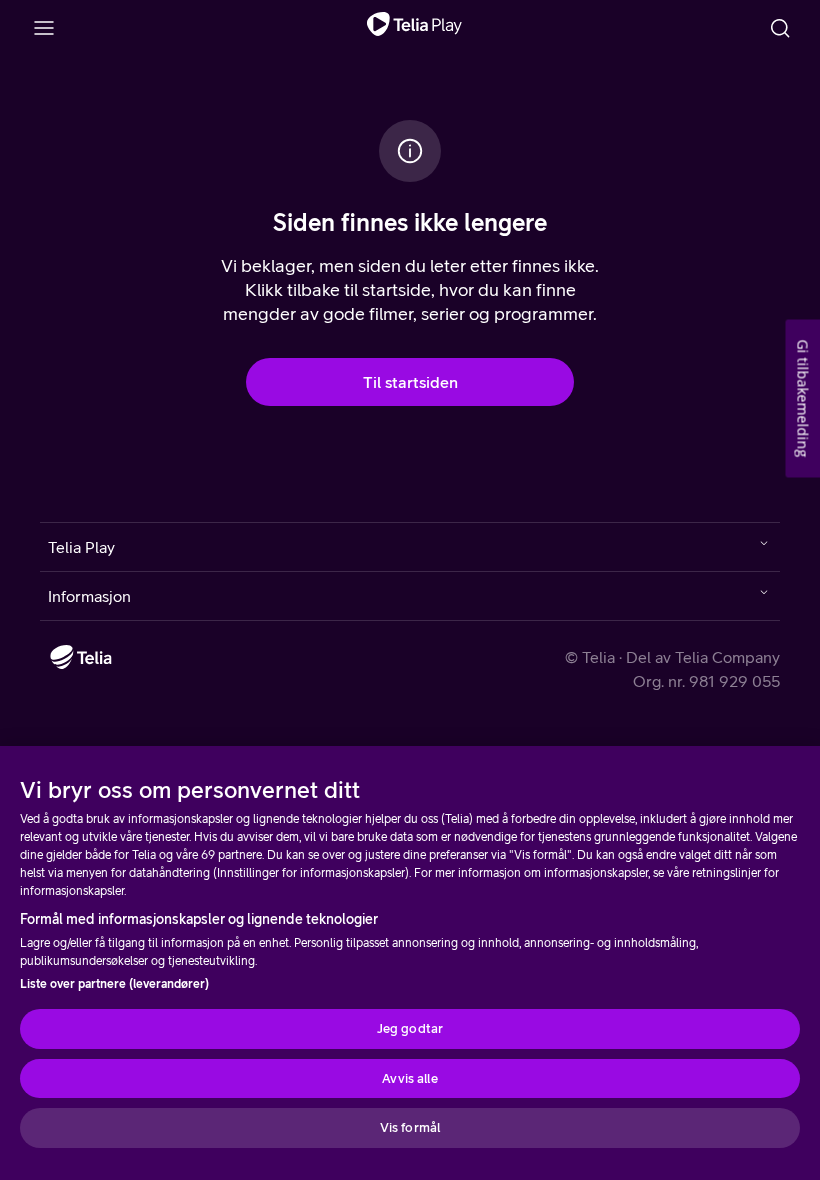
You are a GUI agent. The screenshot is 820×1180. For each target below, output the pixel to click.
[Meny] (44, 28)
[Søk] (780, 28)
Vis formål (410, 1127)
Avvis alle (409, 1078)
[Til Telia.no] (81, 657)
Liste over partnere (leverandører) (114, 984)
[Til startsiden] (414, 28)
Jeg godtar (410, 1028)
